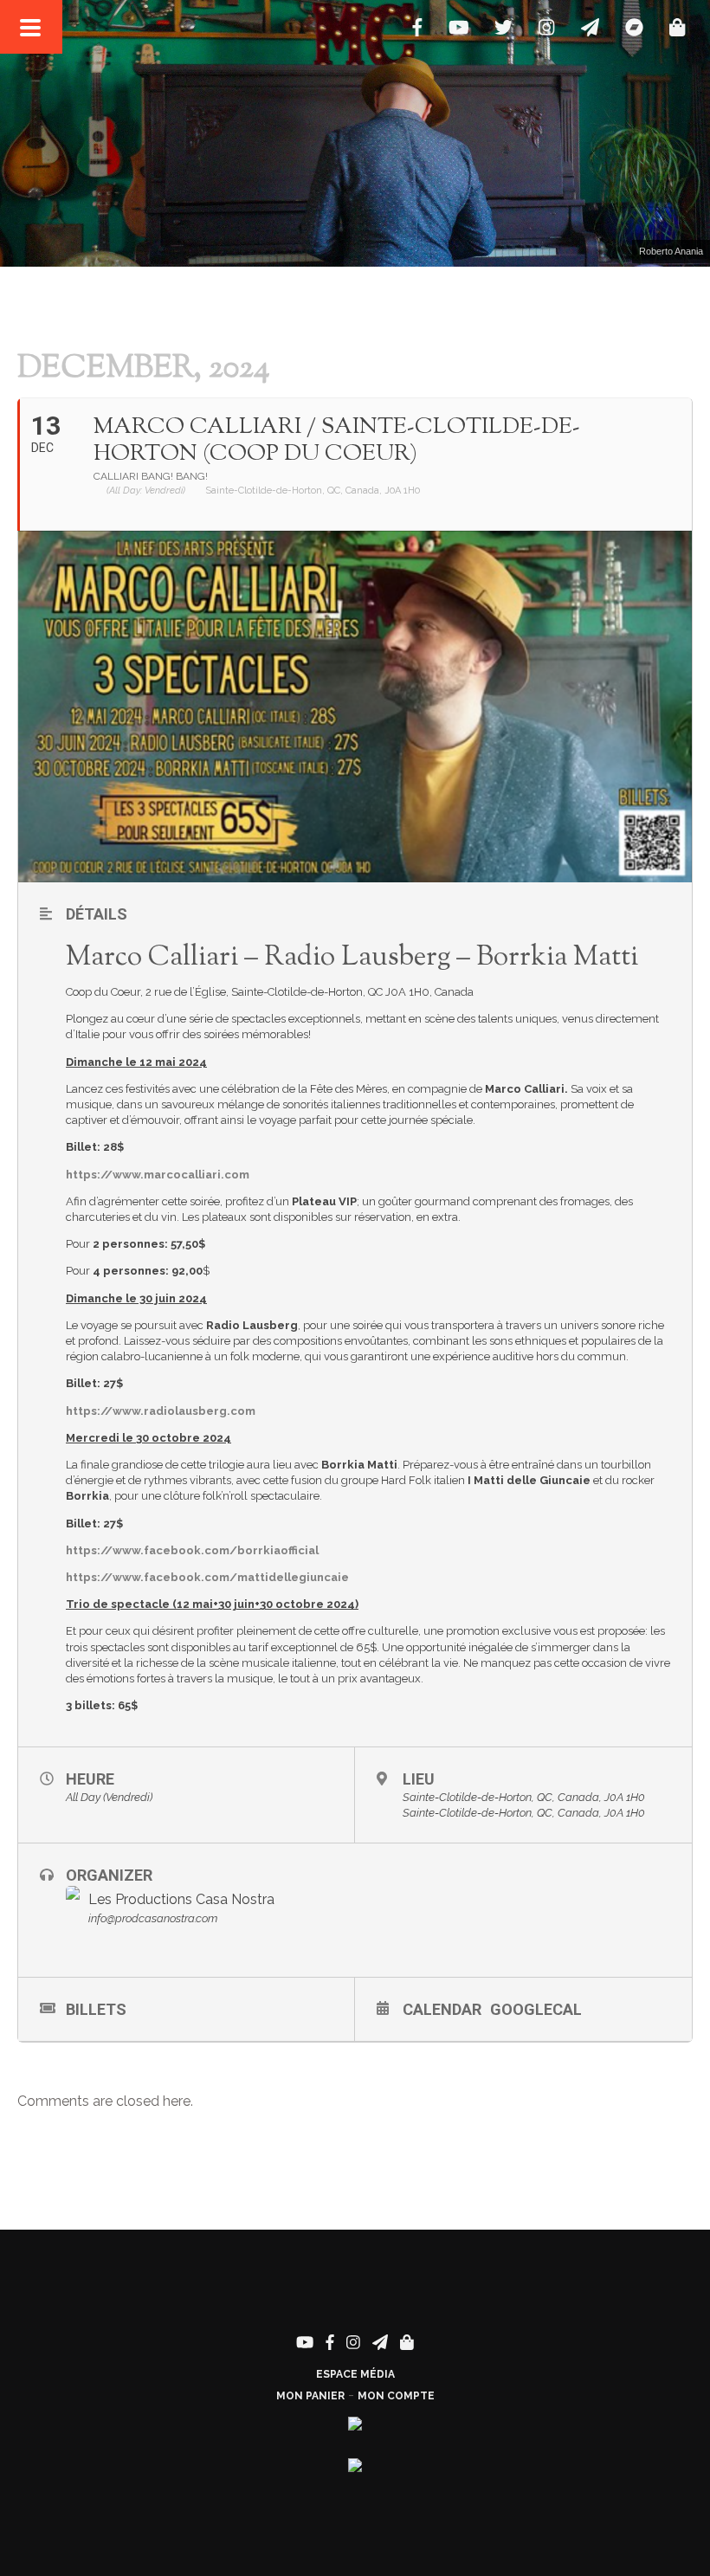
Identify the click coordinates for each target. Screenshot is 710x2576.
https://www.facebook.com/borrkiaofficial (192, 1550)
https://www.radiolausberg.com (161, 1411)
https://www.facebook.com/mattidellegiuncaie (207, 1577)
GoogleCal (536, 2009)
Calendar (442, 2009)
